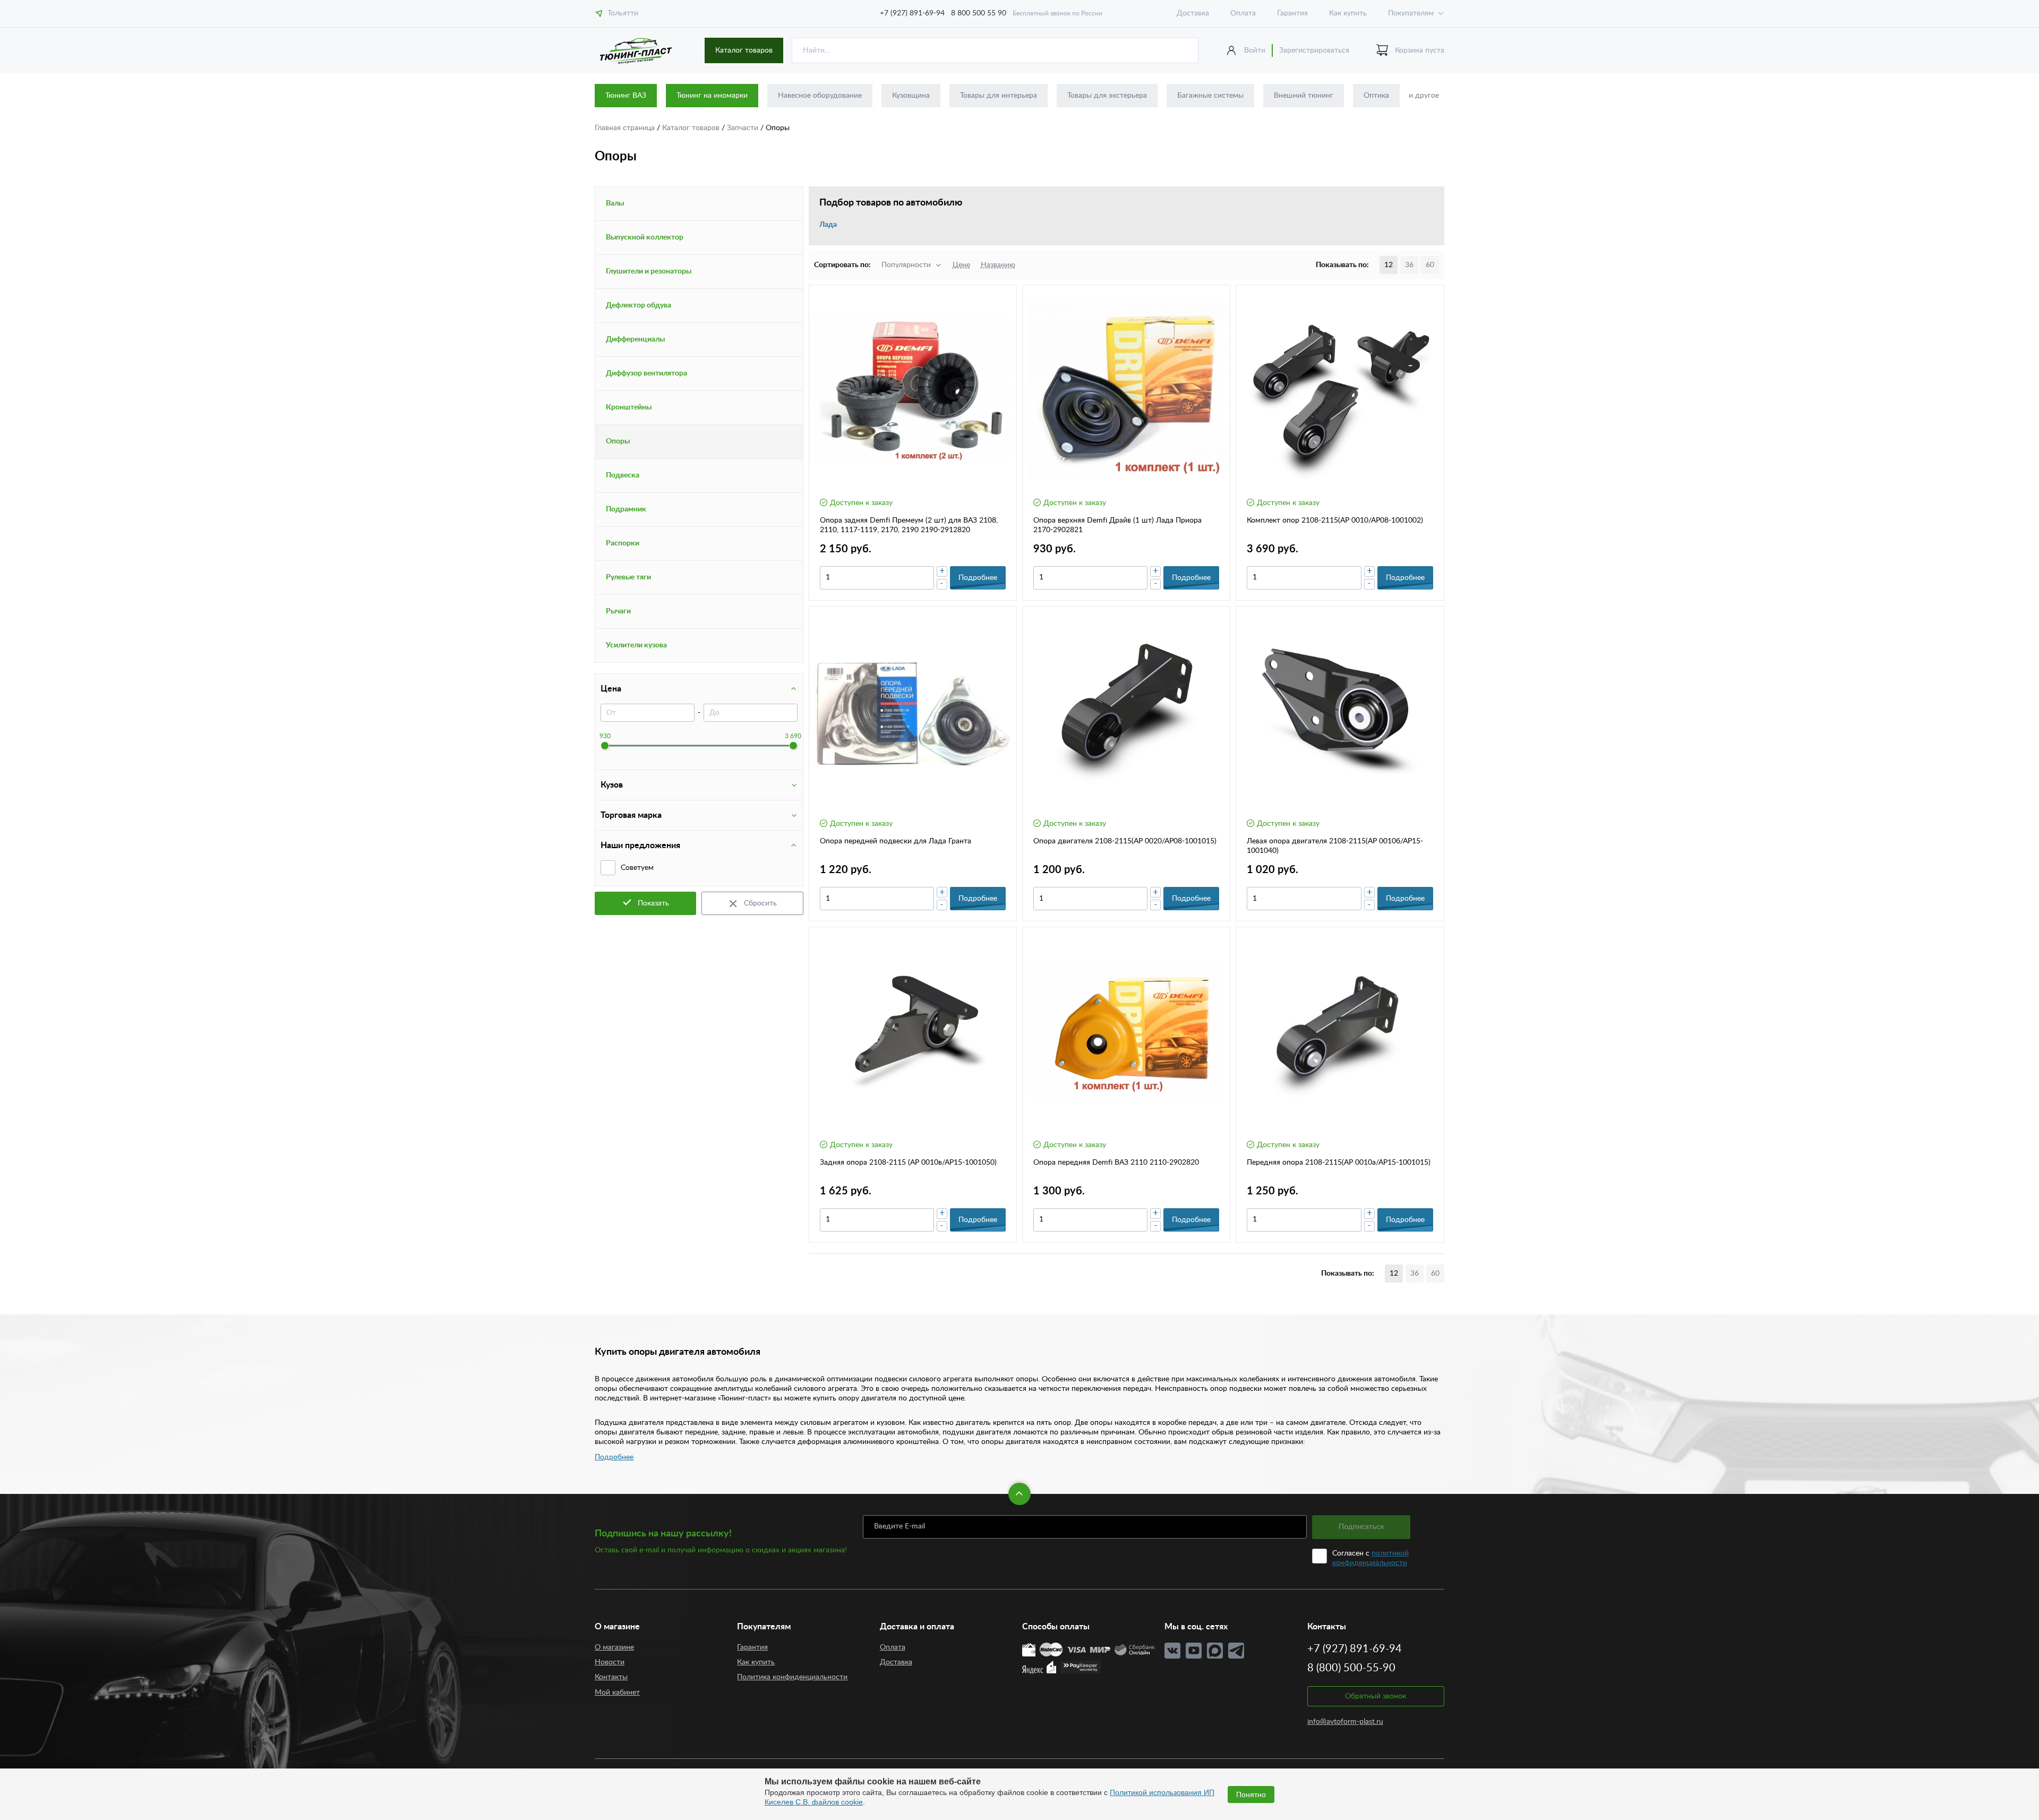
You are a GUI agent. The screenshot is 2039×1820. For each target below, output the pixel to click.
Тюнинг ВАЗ (626, 96)
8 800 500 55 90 (979, 13)
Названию (998, 265)
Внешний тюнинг (1304, 96)
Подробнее (614, 1457)
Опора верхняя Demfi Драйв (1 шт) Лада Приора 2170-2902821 (1117, 525)
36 (1409, 265)
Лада (828, 225)
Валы (615, 203)
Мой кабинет (617, 1693)
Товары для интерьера (999, 96)
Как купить (1348, 13)
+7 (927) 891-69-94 (912, 13)
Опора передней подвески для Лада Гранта (896, 841)
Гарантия (1292, 13)
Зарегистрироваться (1314, 50)
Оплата (1243, 13)
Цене (961, 265)
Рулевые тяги (628, 577)
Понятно (1251, 1795)
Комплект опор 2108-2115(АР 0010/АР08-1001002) (1335, 520)
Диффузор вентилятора (646, 373)
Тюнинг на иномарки (712, 96)
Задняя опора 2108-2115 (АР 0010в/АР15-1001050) (908, 1163)
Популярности (906, 265)
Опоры (618, 441)
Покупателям (1411, 13)
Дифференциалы (635, 339)
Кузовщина (911, 96)
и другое (1424, 96)
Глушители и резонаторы (649, 271)
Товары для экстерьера (1107, 96)
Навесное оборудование (820, 96)
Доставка (1193, 13)
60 (1430, 265)
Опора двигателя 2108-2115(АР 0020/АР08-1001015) (1125, 841)
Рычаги (618, 611)
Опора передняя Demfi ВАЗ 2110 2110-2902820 (1116, 1163)
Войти (1255, 50)
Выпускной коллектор (645, 237)
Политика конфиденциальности (792, 1677)
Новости (610, 1662)
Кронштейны (629, 407)
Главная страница (626, 128)
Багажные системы (1210, 96)
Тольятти (623, 13)
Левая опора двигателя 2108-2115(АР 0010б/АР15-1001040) (1335, 846)
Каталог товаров (744, 50)
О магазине (614, 1647)
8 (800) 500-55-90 (1351, 1668)
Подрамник (626, 509)
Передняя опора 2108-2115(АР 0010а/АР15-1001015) (1339, 1163)
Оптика (1376, 96)
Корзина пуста (1420, 50)
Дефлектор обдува (639, 305)
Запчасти (744, 128)
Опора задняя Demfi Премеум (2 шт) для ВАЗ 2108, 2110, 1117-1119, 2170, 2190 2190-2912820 (909, 525)
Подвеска (623, 475)
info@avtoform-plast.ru (1345, 1722)
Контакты (611, 1677)
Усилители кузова (636, 645)
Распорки (623, 543)
